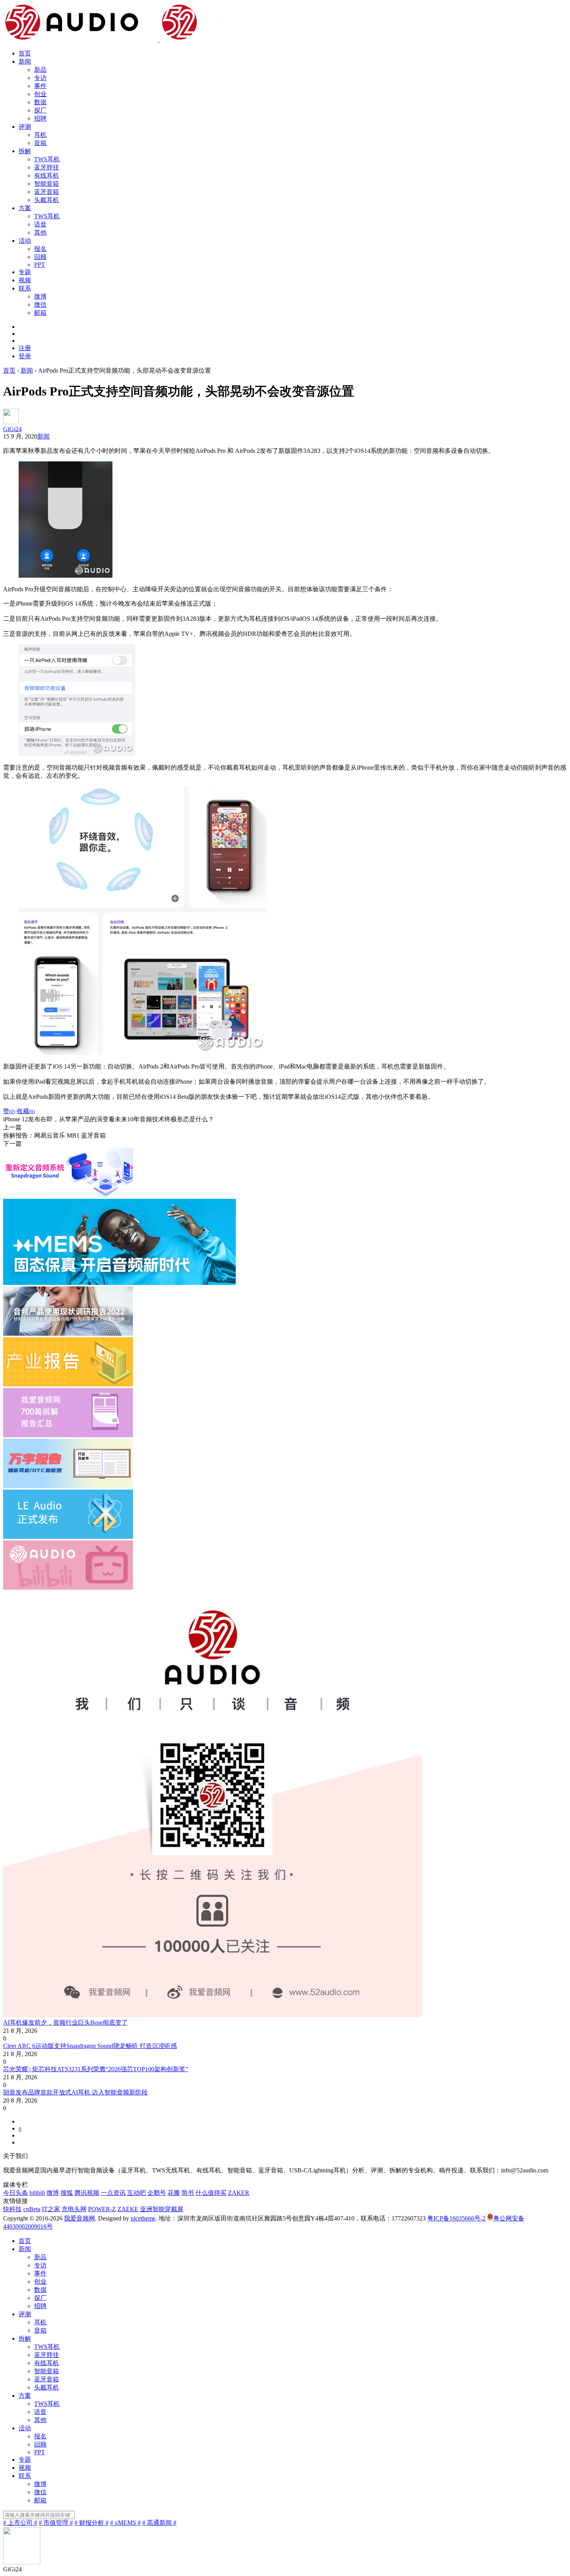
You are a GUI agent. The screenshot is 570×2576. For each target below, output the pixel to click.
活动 (25, 241)
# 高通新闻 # (159, 2523)
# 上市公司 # (20, 2523)
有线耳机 (47, 175)
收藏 (26, 1111)
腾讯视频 (87, 2193)
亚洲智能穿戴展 (162, 2209)
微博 (40, 296)
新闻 (25, 61)
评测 (25, 127)
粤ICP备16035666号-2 (456, 2218)
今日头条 (16, 2193)
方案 (25, 208)
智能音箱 (47, 184)
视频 (25, 280)
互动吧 (136, 2193)
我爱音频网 (79, 2218)
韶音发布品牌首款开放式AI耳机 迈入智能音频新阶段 (75, 2092)
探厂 (40, 110)
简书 (188, 2193)
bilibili (37, 2193)
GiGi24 (12, 429)
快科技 (12, 2209)
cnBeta (32, 2209)
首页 (25, 53)
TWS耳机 (47, 159)
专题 (25, 272)
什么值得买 (211, 2193)
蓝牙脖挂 (47, 167)
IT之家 (51, 2209)
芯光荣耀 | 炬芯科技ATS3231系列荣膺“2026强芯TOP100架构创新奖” (96, 2069)
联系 (25, 288)
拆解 (25, 151)
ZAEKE (128, 2209)
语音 (40, 224)
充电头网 (74, 2209)
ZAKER (239, 2193)
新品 (40, 70)
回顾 (40, 257)
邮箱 (40, 313)
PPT (40, 265)
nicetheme (143, 2218)
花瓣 (174, 2193)
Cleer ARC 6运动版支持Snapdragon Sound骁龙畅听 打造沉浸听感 (90, 2046)
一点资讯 (113, 2193)
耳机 (40, 135)
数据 (40, 102)
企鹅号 (157, 2193)
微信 (40, 305)
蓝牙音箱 (47, 192)
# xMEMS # (125, 2523)
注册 (25, 348)
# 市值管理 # (56, 2523)
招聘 (40, 118)
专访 (40, 78)
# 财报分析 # (92, 2523)
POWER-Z (102, 2209)
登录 (25, 356)
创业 (40, 94)
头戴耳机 (47, 200)
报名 (40, 249)
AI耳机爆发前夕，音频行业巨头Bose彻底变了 (65, 2023)
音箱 (40, 143)
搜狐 (67, 2193)
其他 (40, 232)
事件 (40, 86)
